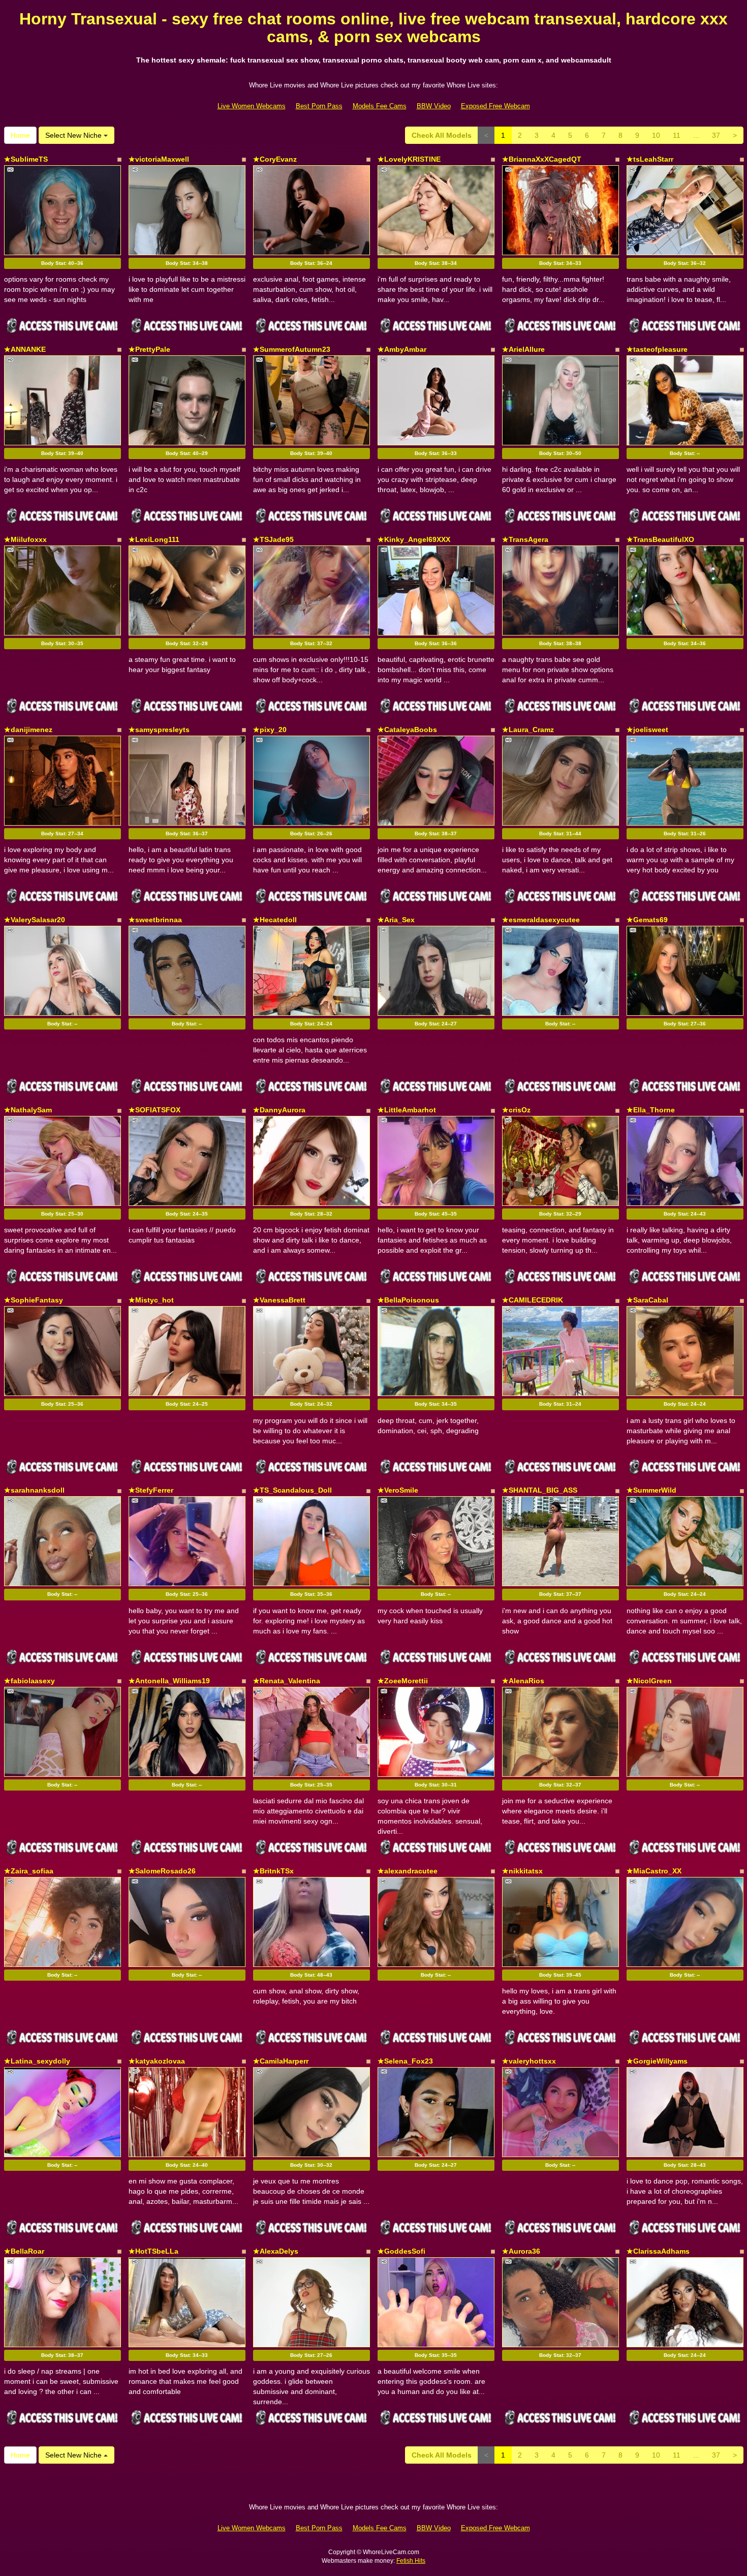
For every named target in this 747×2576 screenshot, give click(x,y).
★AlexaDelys (276, 2251)
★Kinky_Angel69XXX (414, 539)
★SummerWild (651, 1490)
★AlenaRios (523, 1681)
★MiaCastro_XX (654, 1871)
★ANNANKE (25, 349)
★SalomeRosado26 (162, 1871)
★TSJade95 (273, 539)
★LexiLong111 (154, 539)
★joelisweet (647, 730)
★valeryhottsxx (529, 2061)
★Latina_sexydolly (37, 2061)
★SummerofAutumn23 (292, 349)
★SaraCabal (647, 1300)
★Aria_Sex (396, 920)
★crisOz (516, 1110)
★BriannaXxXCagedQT (542, 159)
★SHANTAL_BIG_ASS (540, 1490)
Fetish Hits (411, 2561)
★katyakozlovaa (157, 2061)
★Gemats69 (647, 920)
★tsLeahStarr (650, 159)
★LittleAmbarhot (407, 1110)
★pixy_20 (270, 730)
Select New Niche (74, 135)
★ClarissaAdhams (658, 2251)
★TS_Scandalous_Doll (292, 1490)
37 (716, 135)
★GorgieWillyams (657, 2061)
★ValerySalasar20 (35, 920)
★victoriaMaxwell (159, 159)
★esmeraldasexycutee (541, 920)
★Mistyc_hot (151, 1300)
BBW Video (434, 106)
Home (20, 135)
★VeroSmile (398, 1490)
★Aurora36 (521, 2251)
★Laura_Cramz (528, 730)
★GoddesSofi (401, 2251)
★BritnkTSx (273, 1871)
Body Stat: (62, 263)
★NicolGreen (649, 1681)
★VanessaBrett (279, 1300)
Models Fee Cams (380, 106)
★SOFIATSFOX (154, 1110)
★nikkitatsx (522, 1871)
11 (677, 135)
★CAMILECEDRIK (533, 1300)
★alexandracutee (408, 1871)
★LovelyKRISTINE (409, 159)
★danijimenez (28, 730)
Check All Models (442, 135)
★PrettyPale (149, 349)
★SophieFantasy (34, 1300)
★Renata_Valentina (287, 1681)
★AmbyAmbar (402, 349)
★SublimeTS (26, 159)
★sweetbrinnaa (155, 920)
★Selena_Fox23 (405, 2061)
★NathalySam (28, 1110)
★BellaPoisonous (408, 1300)
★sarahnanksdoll (34, 1490)
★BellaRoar (24, 2251)
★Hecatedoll (275, 920)
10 (656, 135)
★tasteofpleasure (657, 349)
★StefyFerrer (151, 1490)
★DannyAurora (279, 1110)
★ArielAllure (523, 349)
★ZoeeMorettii (403, 1681)
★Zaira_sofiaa (29, 1871)
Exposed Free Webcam (495, 106)
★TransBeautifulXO (660, 539)
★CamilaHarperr (281, 2061)
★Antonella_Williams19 (169, 1681)
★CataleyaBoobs (407, 730)
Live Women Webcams (252, 106)
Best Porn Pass (319, 106)
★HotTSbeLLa (153, 2251)
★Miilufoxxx (25, 539)
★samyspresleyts (159, 730)
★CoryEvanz (275, 159)
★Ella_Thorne (651, 1110)
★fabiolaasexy (29, 1681)
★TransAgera (525, 539)
